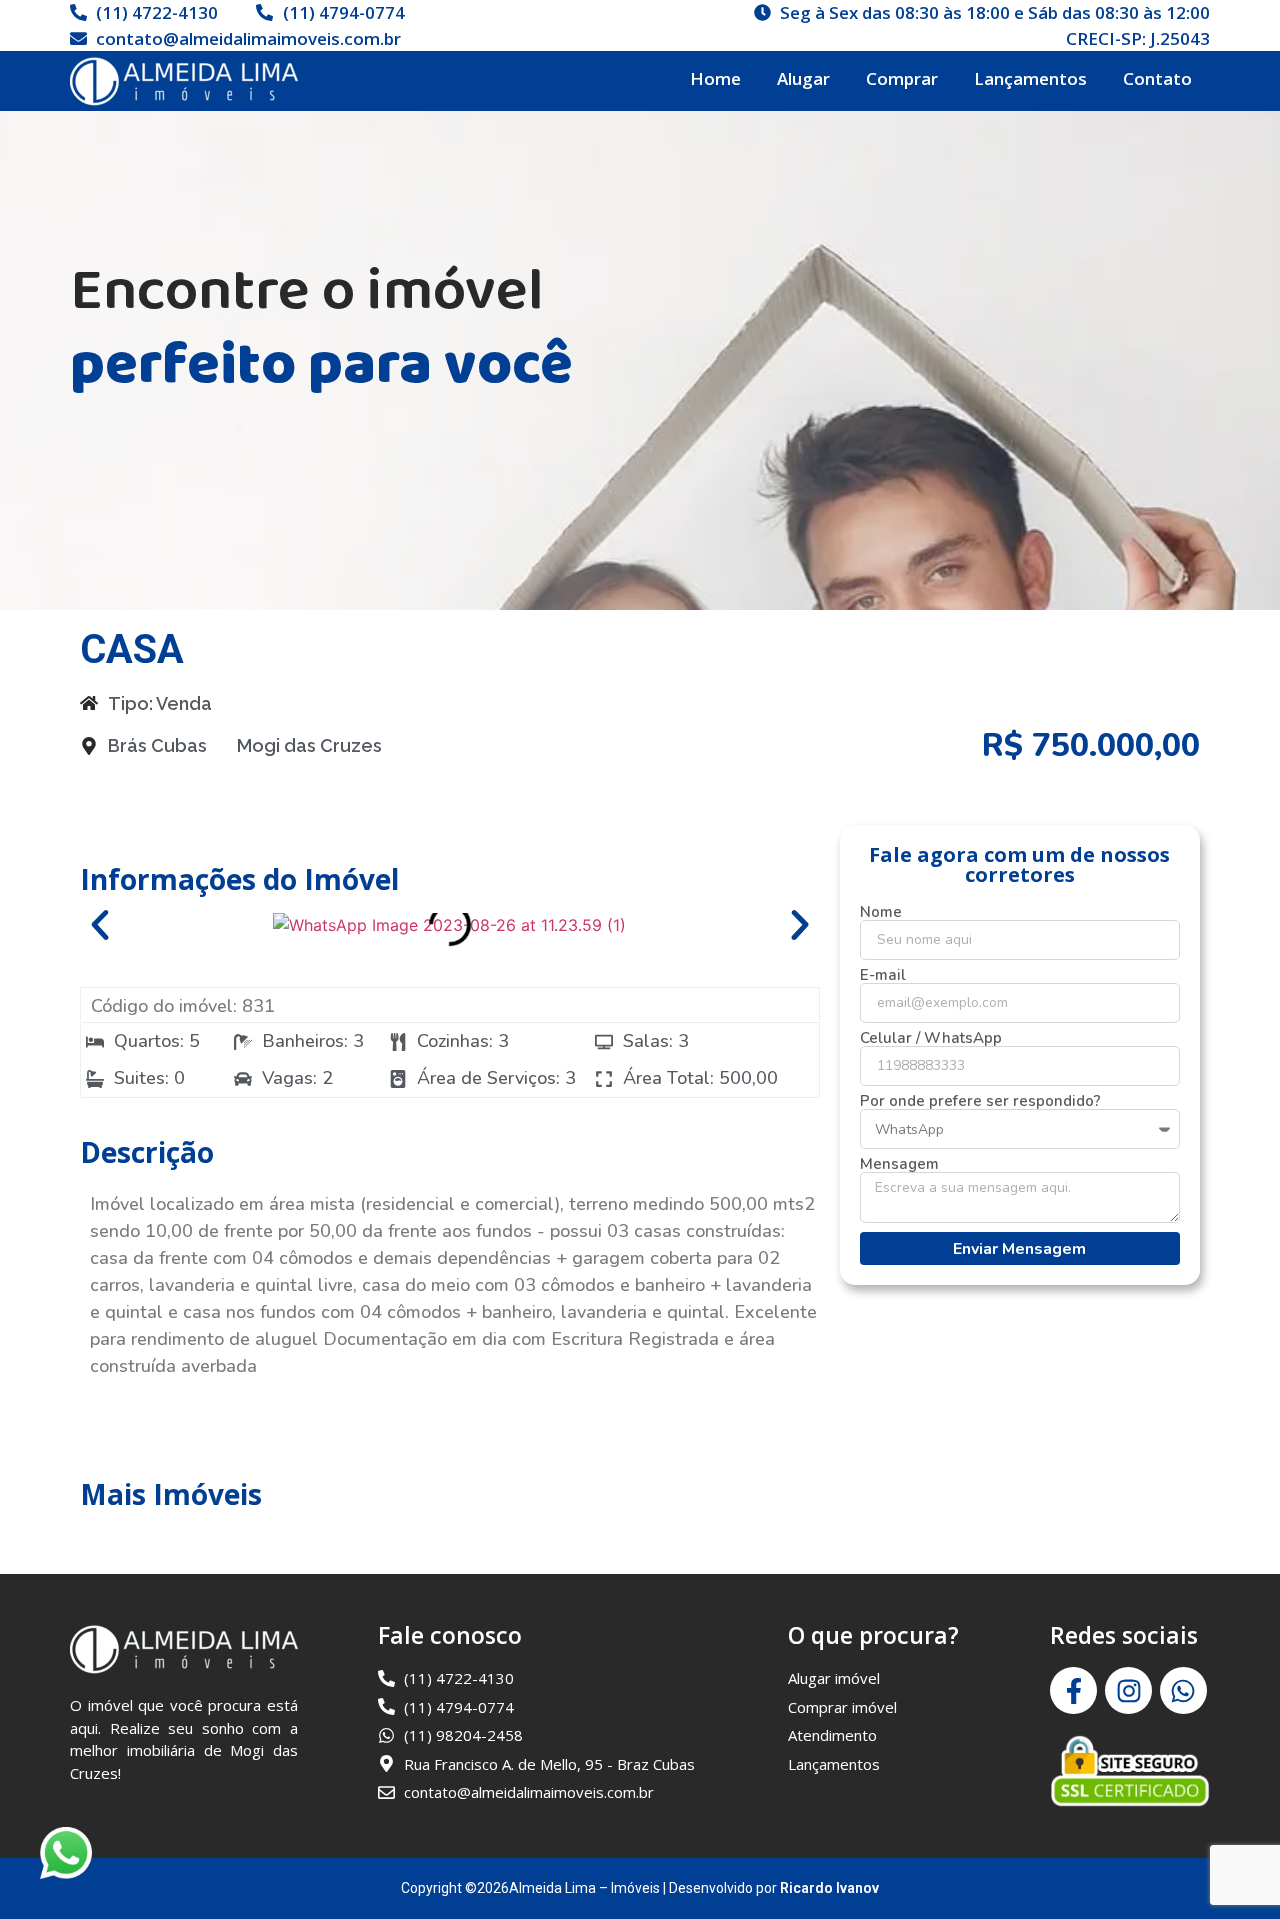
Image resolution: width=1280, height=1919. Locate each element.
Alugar (803, 78)
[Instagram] (1128, 1690)
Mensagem (899, 1164)
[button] (100, 925)
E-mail (883, 975)
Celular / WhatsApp (931, 1038)
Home (715, 78)
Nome (881, 912)
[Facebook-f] (1073, 1690)
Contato (1157, 78)
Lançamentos (1030, 78)
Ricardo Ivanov (829, 1888)
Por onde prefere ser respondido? (980, 1101)
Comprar (902, 78)
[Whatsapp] (1183, 1690)
